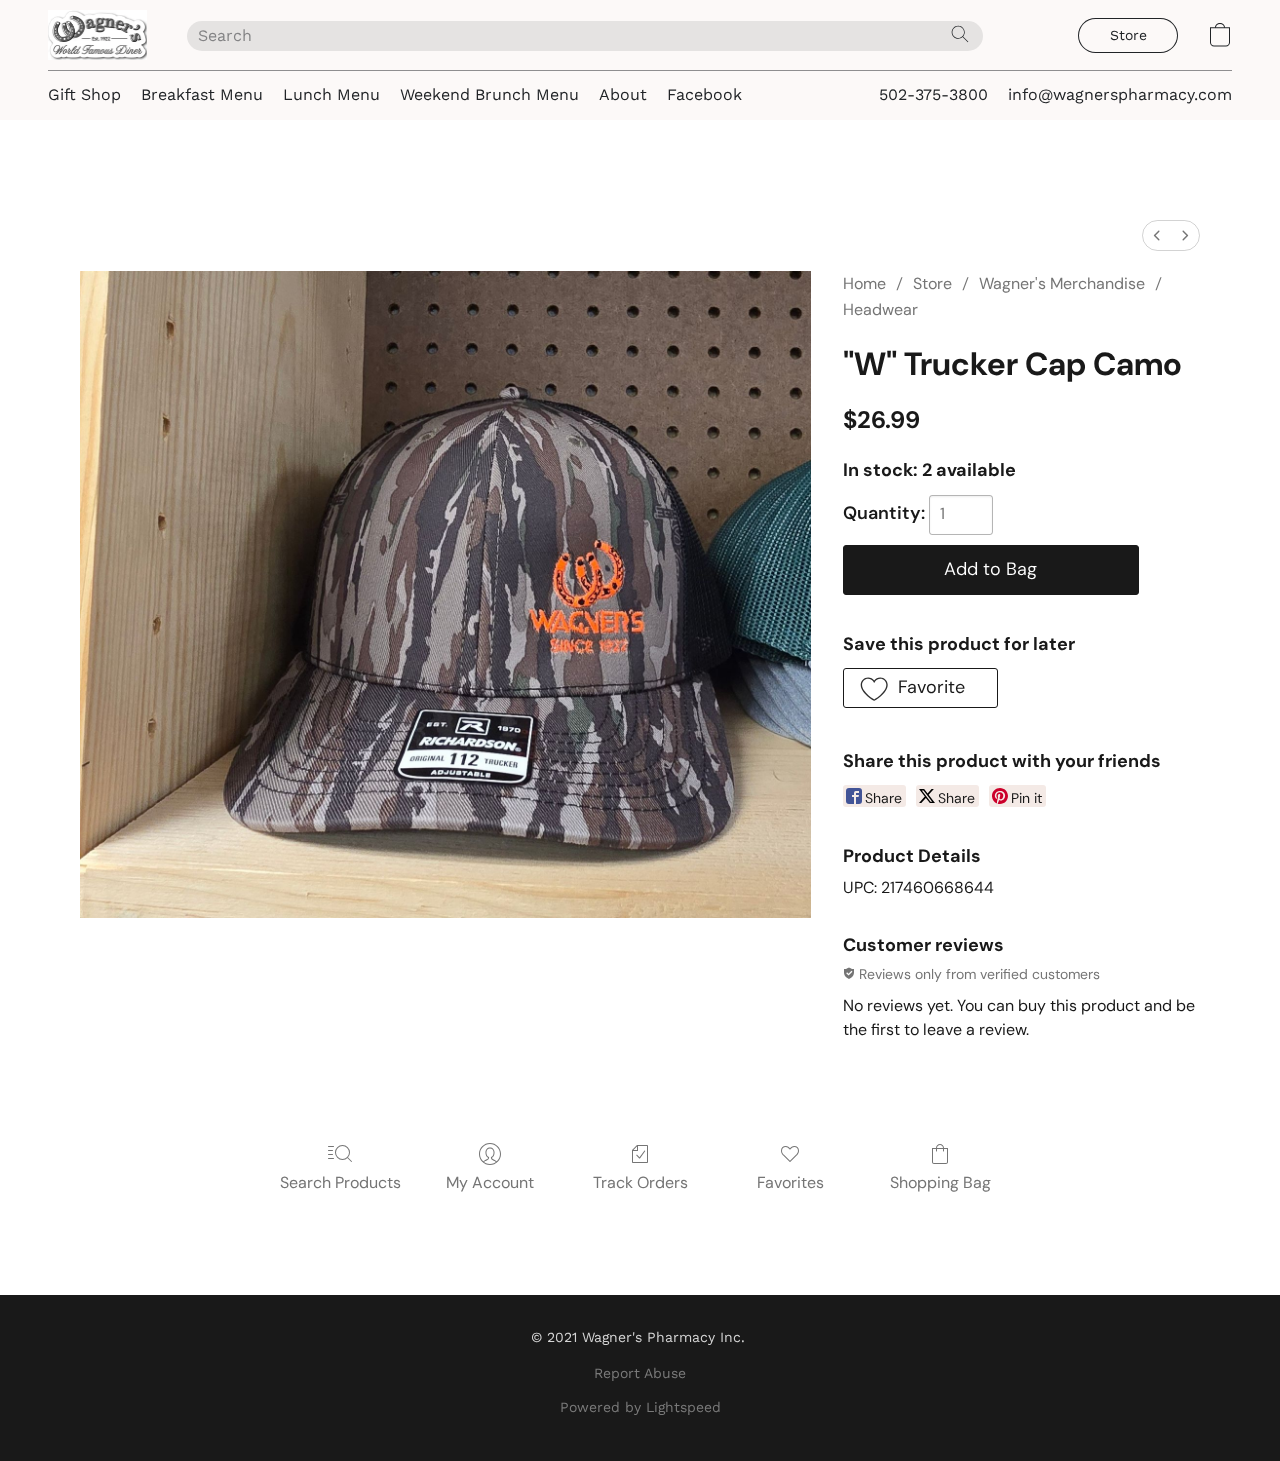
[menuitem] (1157, 235)
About (623, 94)
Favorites (790, 1182)
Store (932, 283)
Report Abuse (640, 1373)
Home (864, 283)
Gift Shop (84, 94)
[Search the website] (960, 34)
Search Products (340, 1182)
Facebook (704, 94)
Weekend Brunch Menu (489, 94)
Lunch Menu (331, 94)
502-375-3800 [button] (933, 94)
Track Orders (640, 1182)
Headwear (880, 309)
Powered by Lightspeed (640, 1407)
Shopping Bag (940, 1182)
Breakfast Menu (202, 94)
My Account (490, 1182)
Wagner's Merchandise (1062, 283)
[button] (97, 35)
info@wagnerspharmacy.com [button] (1120, 94)
